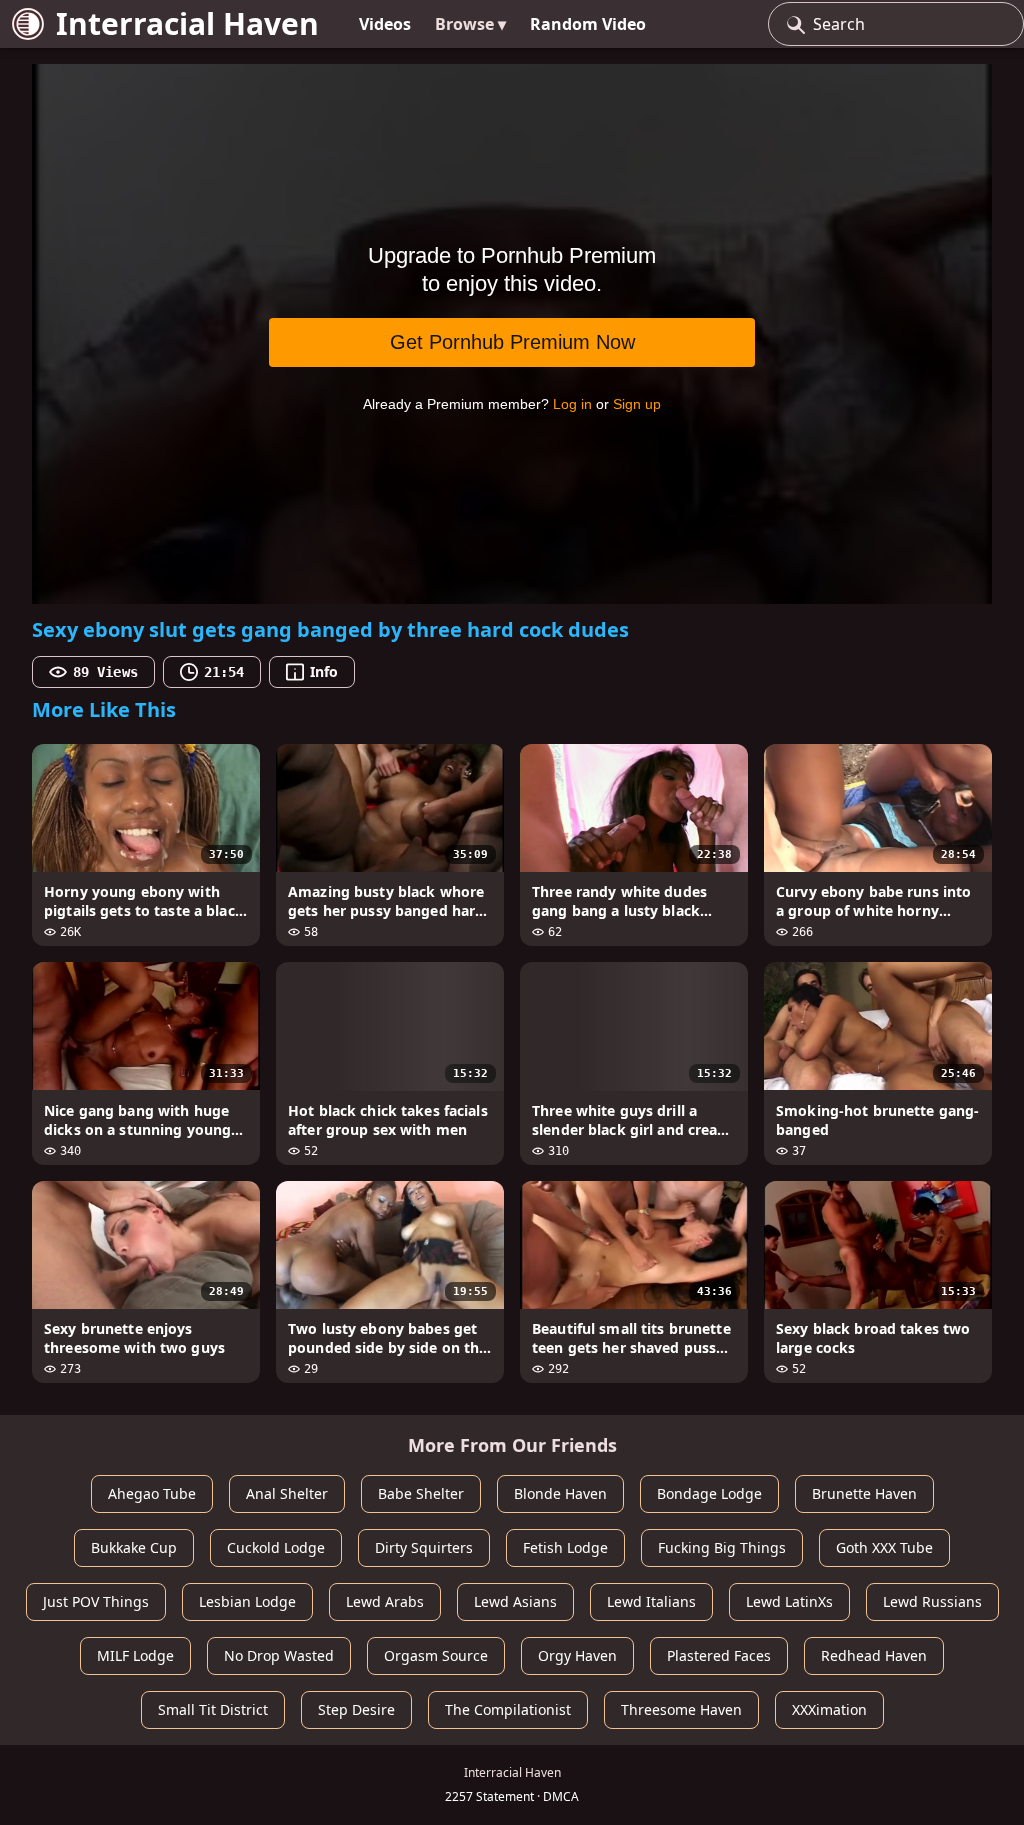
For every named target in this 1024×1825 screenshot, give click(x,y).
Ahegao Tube (152, 1493)
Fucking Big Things (722, 1547)
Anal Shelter (287, 1493)
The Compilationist (508, 1709)
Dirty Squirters (424, 1547)
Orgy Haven (577, 1655)
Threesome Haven (681, 1709)
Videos (385, 24)
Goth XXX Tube (884, 1547)
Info (324, 671)
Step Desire (356, 1709)
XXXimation (829, 1709)
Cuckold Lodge (276, 1547)
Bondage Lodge (709, 1493)
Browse (470, 24)
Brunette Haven (864, 1493)
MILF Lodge (135, 1655)
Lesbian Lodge (247, 1601)
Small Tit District (213, 1709)
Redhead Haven (874, 1655)
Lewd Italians (651, 1601)
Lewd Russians (932, 1601)
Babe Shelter (421, 1493)
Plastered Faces (719, 1655)
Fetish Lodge (565, 1547)
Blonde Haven (560, 1493)
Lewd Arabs (385, 1601)
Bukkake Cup (134, 1547)
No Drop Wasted (279, 1655)
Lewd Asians (515, 1601)
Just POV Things (96, 1601)
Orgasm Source (436, 1655)
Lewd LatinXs (789, 1601)
